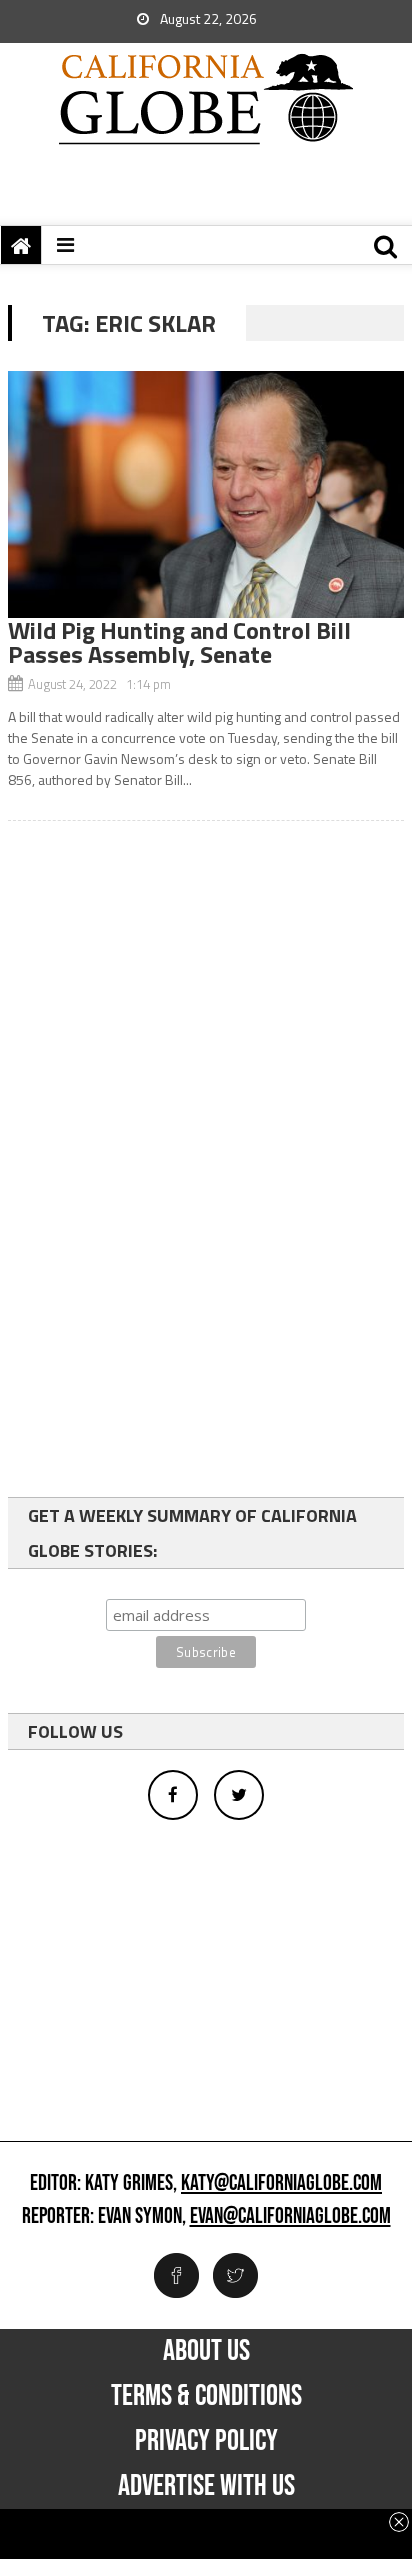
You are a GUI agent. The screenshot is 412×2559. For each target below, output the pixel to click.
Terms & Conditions (206, 2396)
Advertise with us (206, 2486)
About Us (206, 2351)
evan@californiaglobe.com (290, 2217)
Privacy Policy (206, 2441)
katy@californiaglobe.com (281, 2184)
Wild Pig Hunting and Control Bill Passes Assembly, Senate (179, 642)
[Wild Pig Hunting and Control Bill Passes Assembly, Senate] (206, 494)
